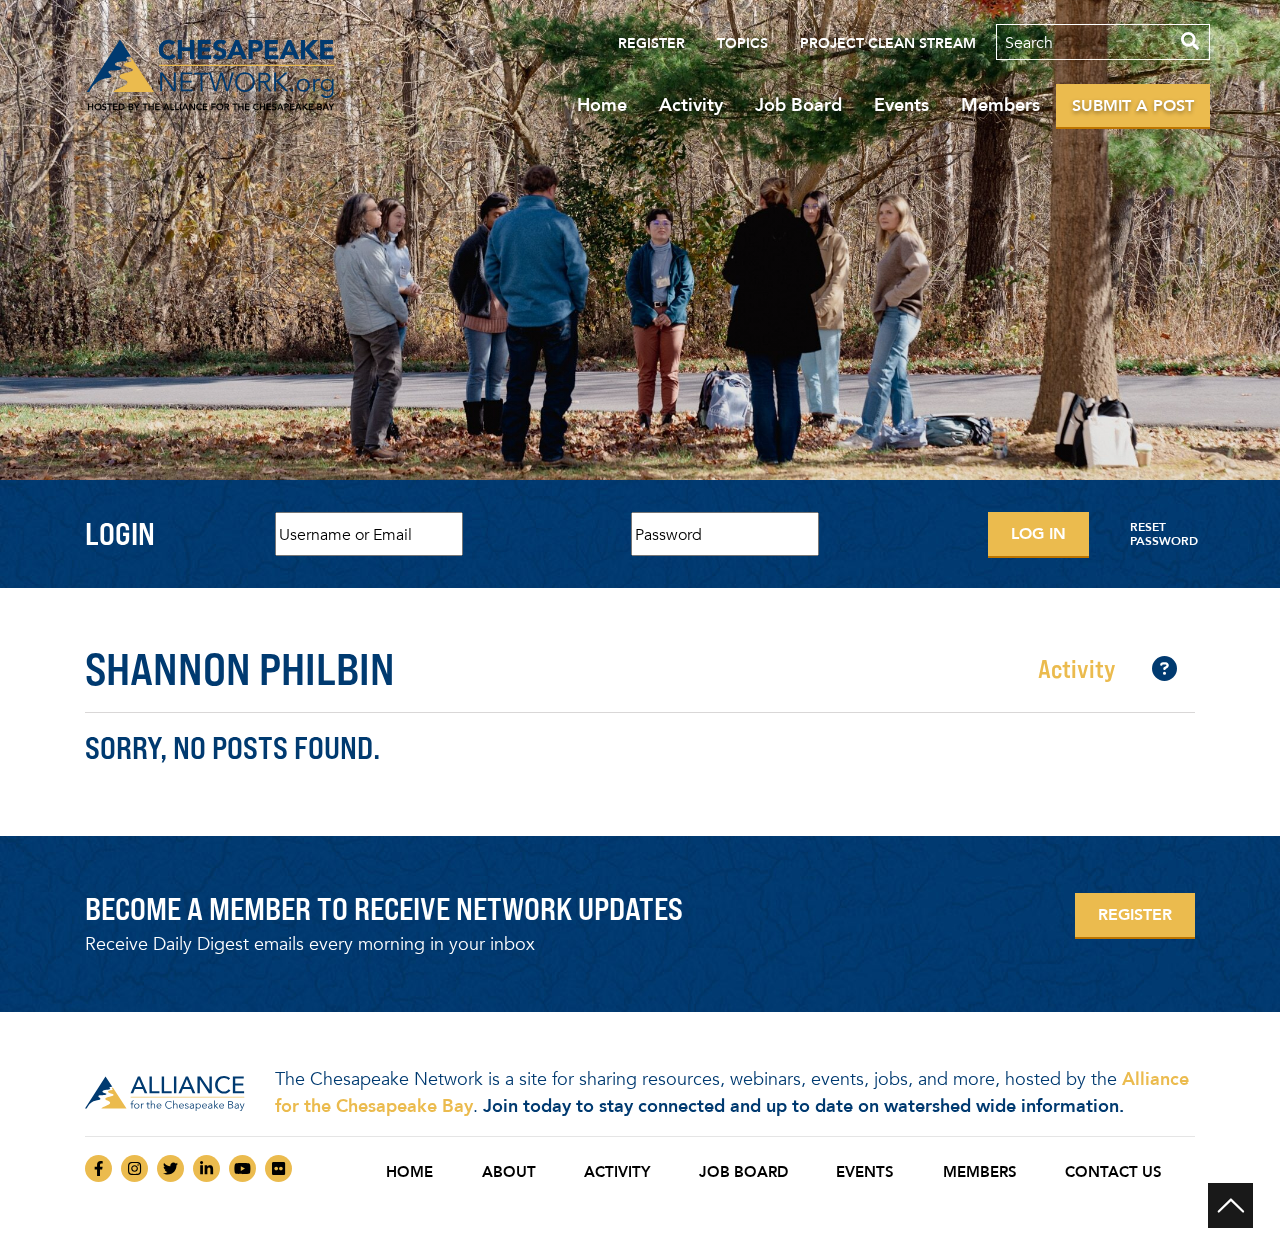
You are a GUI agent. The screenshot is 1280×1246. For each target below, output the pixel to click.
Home (602, 105)
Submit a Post (1133, 105)
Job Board (798, 105)
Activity (691, 105)
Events (901, 105)
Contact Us (1113, 1172)
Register (651, 43)
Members (1000, 105)
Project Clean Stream (888, 43)
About (509, 1172)
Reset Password (1164, 534)
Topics (742, 43)
